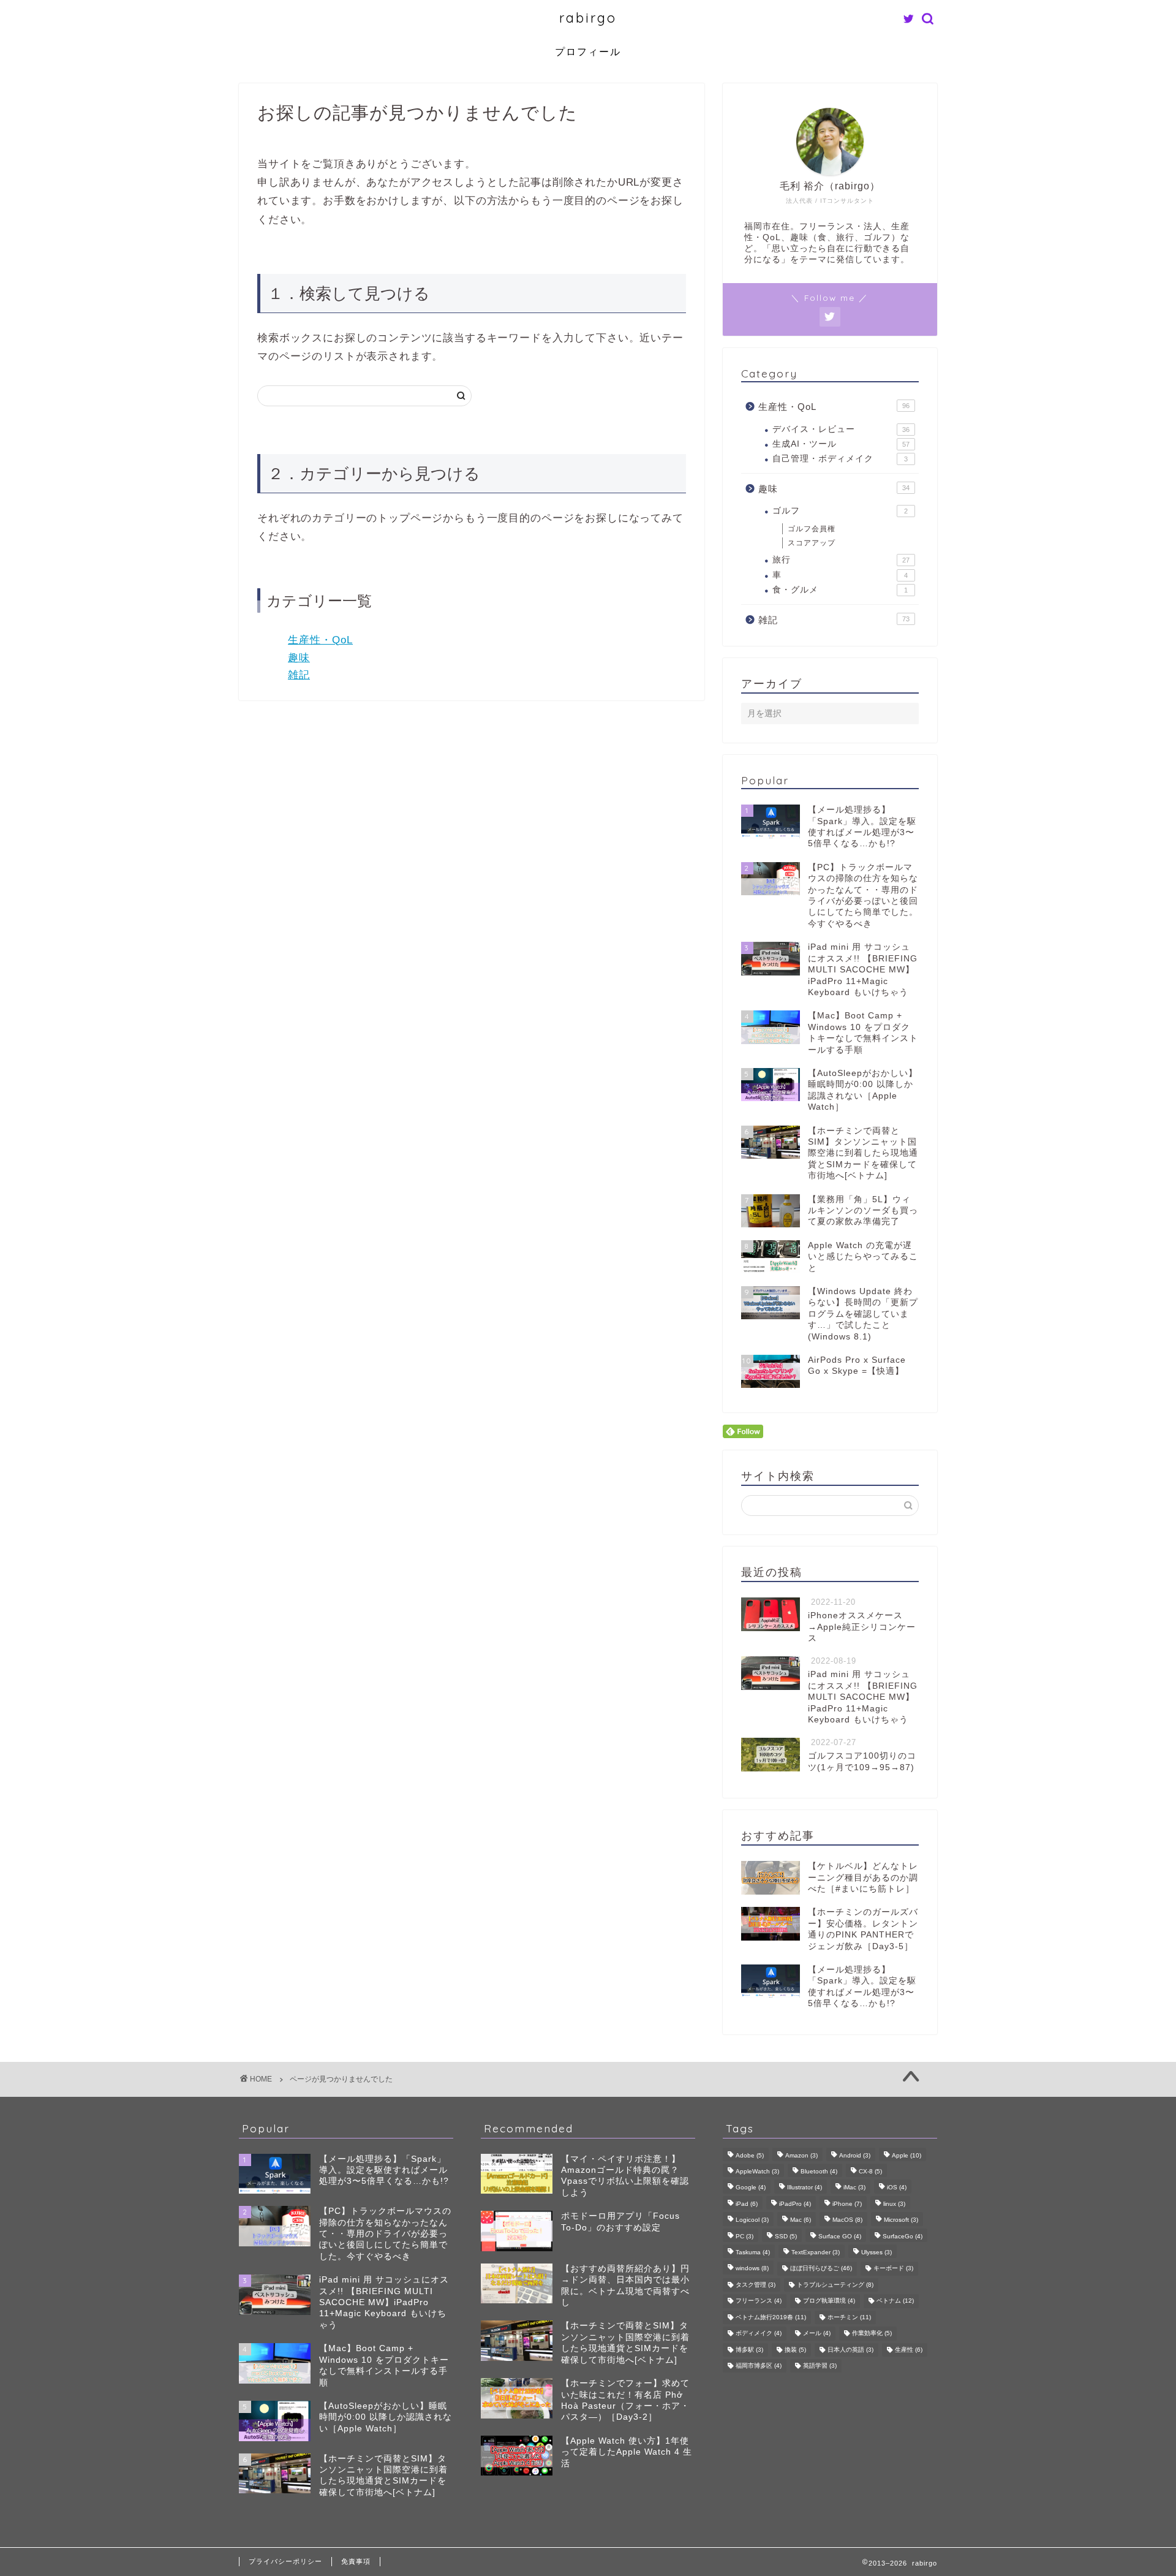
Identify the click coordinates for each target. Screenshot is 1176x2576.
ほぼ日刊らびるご (821, 2269)
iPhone (847, 2204)
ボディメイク (759, 2334)
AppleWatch (757, 2171)
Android (855, 2155)
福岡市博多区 (759, 2366)
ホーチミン (849, 2317)
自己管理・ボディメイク (840, 459)
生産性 (909, 2350)
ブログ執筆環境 (829, 2301)
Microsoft (901, 2220)
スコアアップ (812, 543)
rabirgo (588, 17)
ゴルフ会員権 (812, 529)
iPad (747, 2204)
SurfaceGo (903, 2236)
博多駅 (749, 2350)
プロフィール (588, 51)
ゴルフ (840, 511)
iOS (897, 2188)
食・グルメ (840, 590)
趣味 (299, 658)
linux (894, 2204)
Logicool (752, 2220)
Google (751, 2188)
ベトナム (895, 2301)
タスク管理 (756, 2285)
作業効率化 (872, 2334)
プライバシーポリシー (285, 2561)
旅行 (841, 560)
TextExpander (816, 2252)
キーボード (893, 2269)
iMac (854, 2188)
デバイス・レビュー (841, 429)
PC (744, 2236)
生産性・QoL (320, 640)
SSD (786, 2236)
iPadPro (795, 2204)
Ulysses (876, 2252)
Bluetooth (819, 2171)
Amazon (801, 2155)
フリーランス (759, 2301)
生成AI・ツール (841, 444)
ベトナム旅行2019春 (771, 2317)
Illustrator (805, 2188)
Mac (801, 2220)
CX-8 (870, 2171)
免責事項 (356, 2561)
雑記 (299, 675)
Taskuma (753, 2252)
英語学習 (820, 2366)
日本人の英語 (850, 2350)
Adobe (750, 2155)
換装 (795, 2350)
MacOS (847, 2220)
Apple (907, 2155)
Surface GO (840, 2236)
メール (817, 2334)
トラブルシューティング (835, 2285)
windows (752, 2269)
